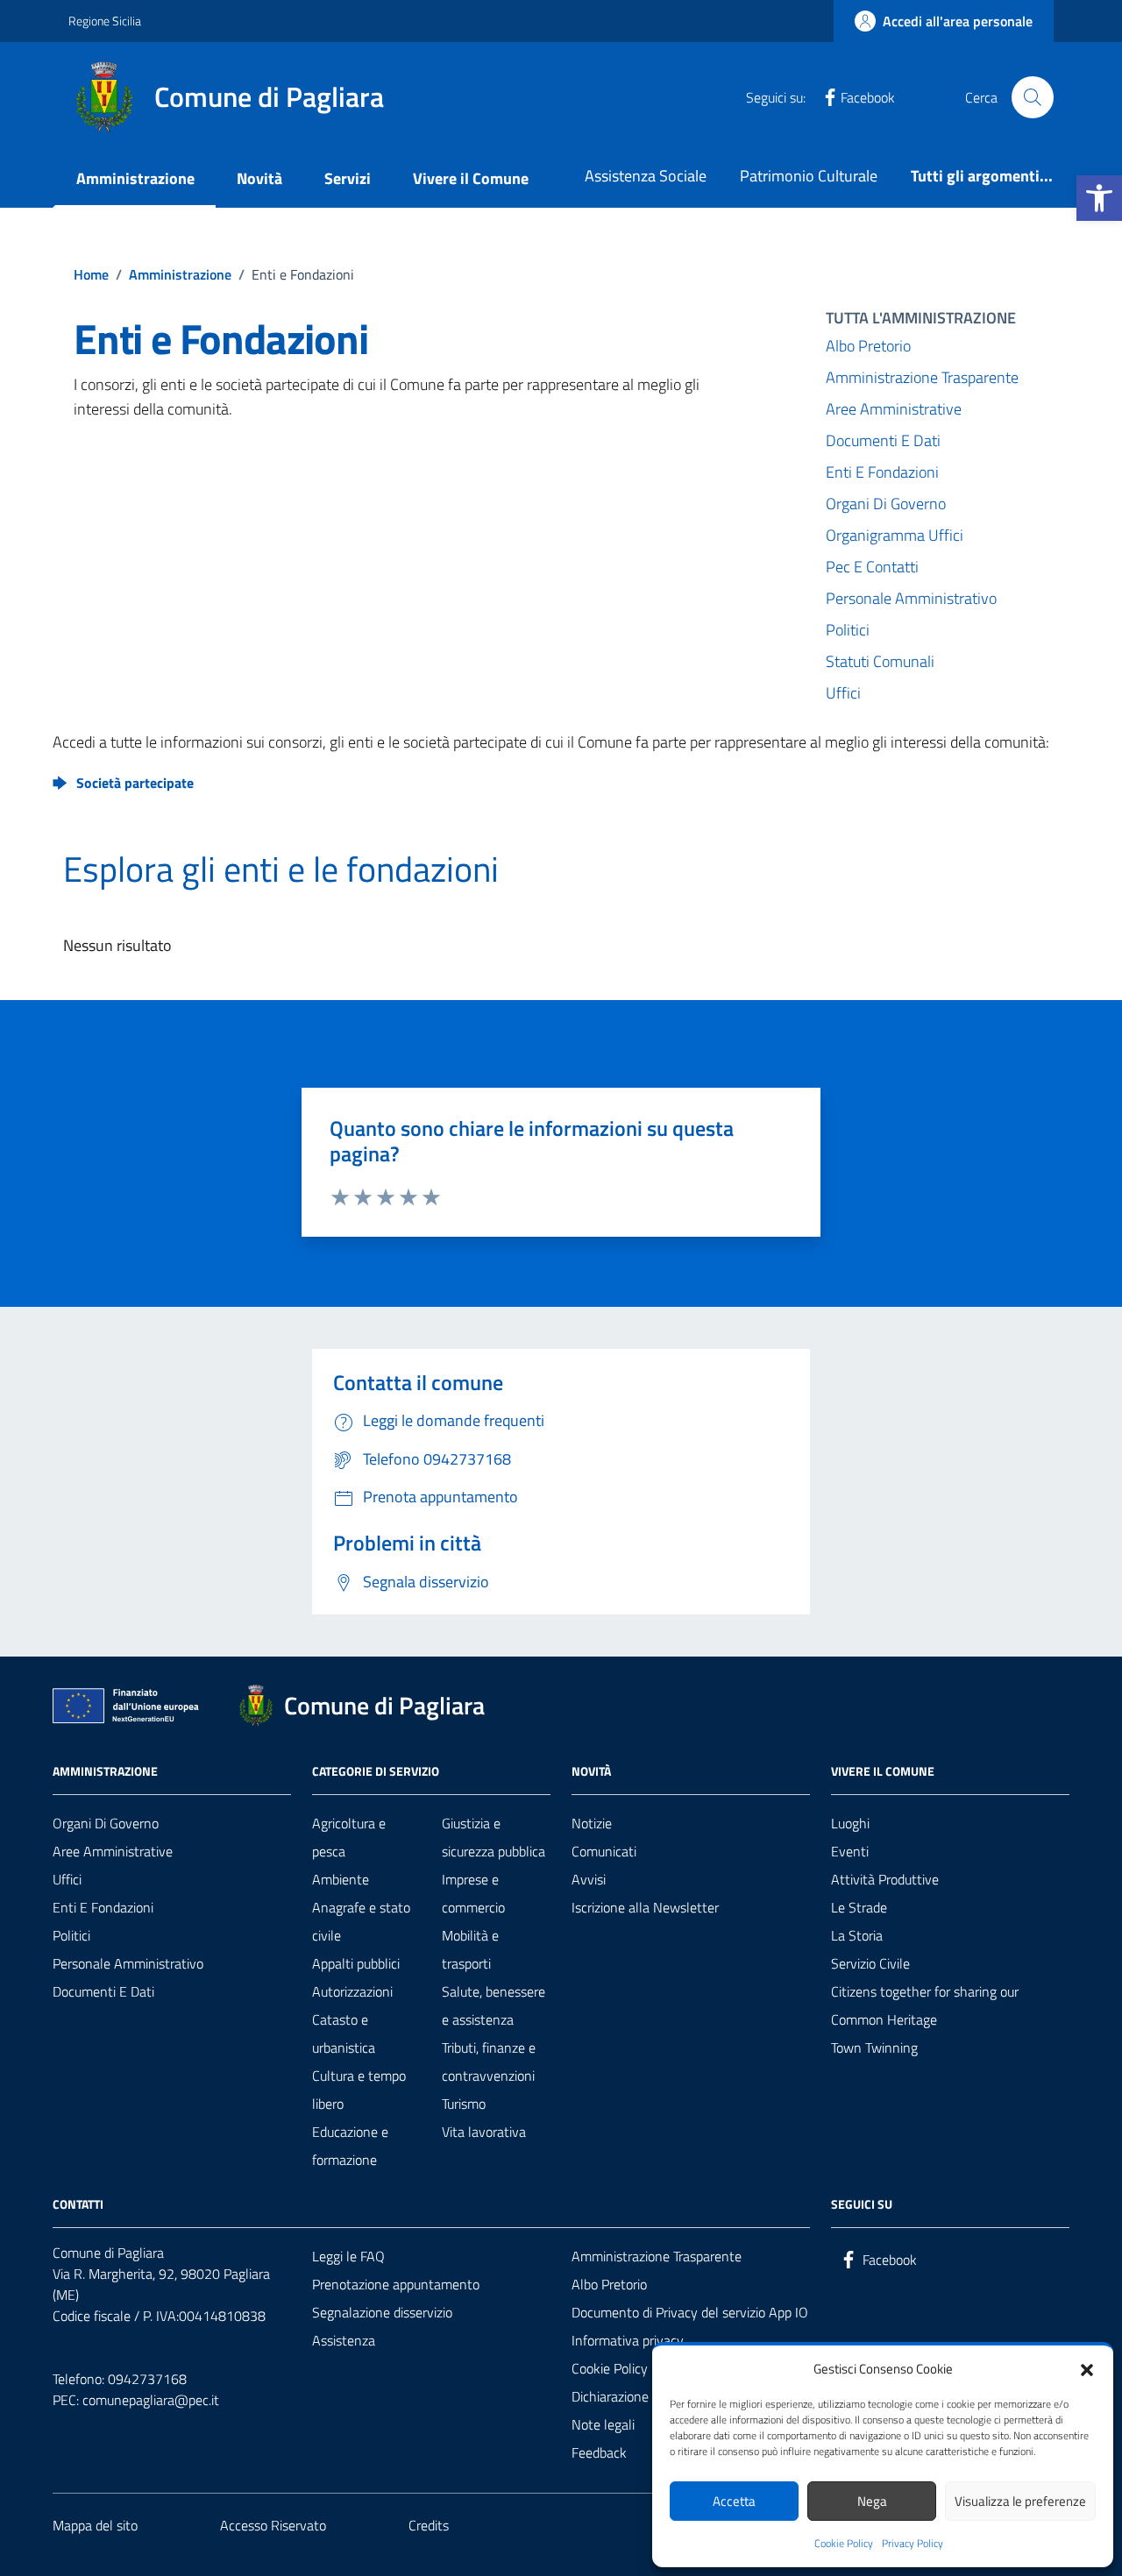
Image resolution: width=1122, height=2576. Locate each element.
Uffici (843, 693)
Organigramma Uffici (895, 535)
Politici (848, 630)
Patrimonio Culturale (809, 176)
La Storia (857, 1935)
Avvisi (589, 1879)
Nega (872, 2501)
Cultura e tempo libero (359, 2090)
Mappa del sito (95, 2525)
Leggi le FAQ (348, 2256)
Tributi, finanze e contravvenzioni (489, 2062)
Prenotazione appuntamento (396, 2284)
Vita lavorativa (484, 2132)
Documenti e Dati (883, 440)
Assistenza (344, 2340)
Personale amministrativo (911, 598)
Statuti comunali (880, 661)
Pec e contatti (872, 567)
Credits (429, 2525)
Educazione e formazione (350, 2146)
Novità (259, 178)
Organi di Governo (886, 504)
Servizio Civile (870, 1963)
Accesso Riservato (273, 2525)
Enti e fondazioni (103, 1907)
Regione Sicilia (105, 21)
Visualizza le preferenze (1020, 2501)
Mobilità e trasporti (470, 1949)
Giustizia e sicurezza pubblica (494, 1837)
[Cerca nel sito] (1033, 97)
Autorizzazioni (352, 1991)
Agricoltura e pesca (349, 1837)
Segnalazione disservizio (382, 2312)
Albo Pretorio (868, 346)
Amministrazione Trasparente (922, 377)
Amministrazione (135, 178)
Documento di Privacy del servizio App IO (690, 2312)
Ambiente (341, 1879)
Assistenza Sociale (646, 176)
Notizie (592, 1823)
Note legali (603, 2424)
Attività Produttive (885, 1879)
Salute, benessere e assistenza (494, 2005)
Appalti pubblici (356, 1963)
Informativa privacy (628, 2340)
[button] (1099, 198)
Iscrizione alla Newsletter (645, 1907)
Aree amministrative (894, 409)
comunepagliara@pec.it (151, 2400)
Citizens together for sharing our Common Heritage (925, 2005)
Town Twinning (874, 2047)
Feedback (599, 2452)
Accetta (734, 2501)
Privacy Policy (913, 2544)
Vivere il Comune (471, 178)
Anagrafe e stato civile (361, 1921)
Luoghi (850, 1823)
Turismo (464, 2104)
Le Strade (859, 1907)
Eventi (850, 1851)
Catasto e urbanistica (344, 2033)
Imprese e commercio (473, 1893)
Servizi (348, 178)
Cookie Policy (844, 2544)
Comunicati (604, 1851)
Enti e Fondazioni (882, 472)
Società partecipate (135, 783)
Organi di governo (106, 1823)
